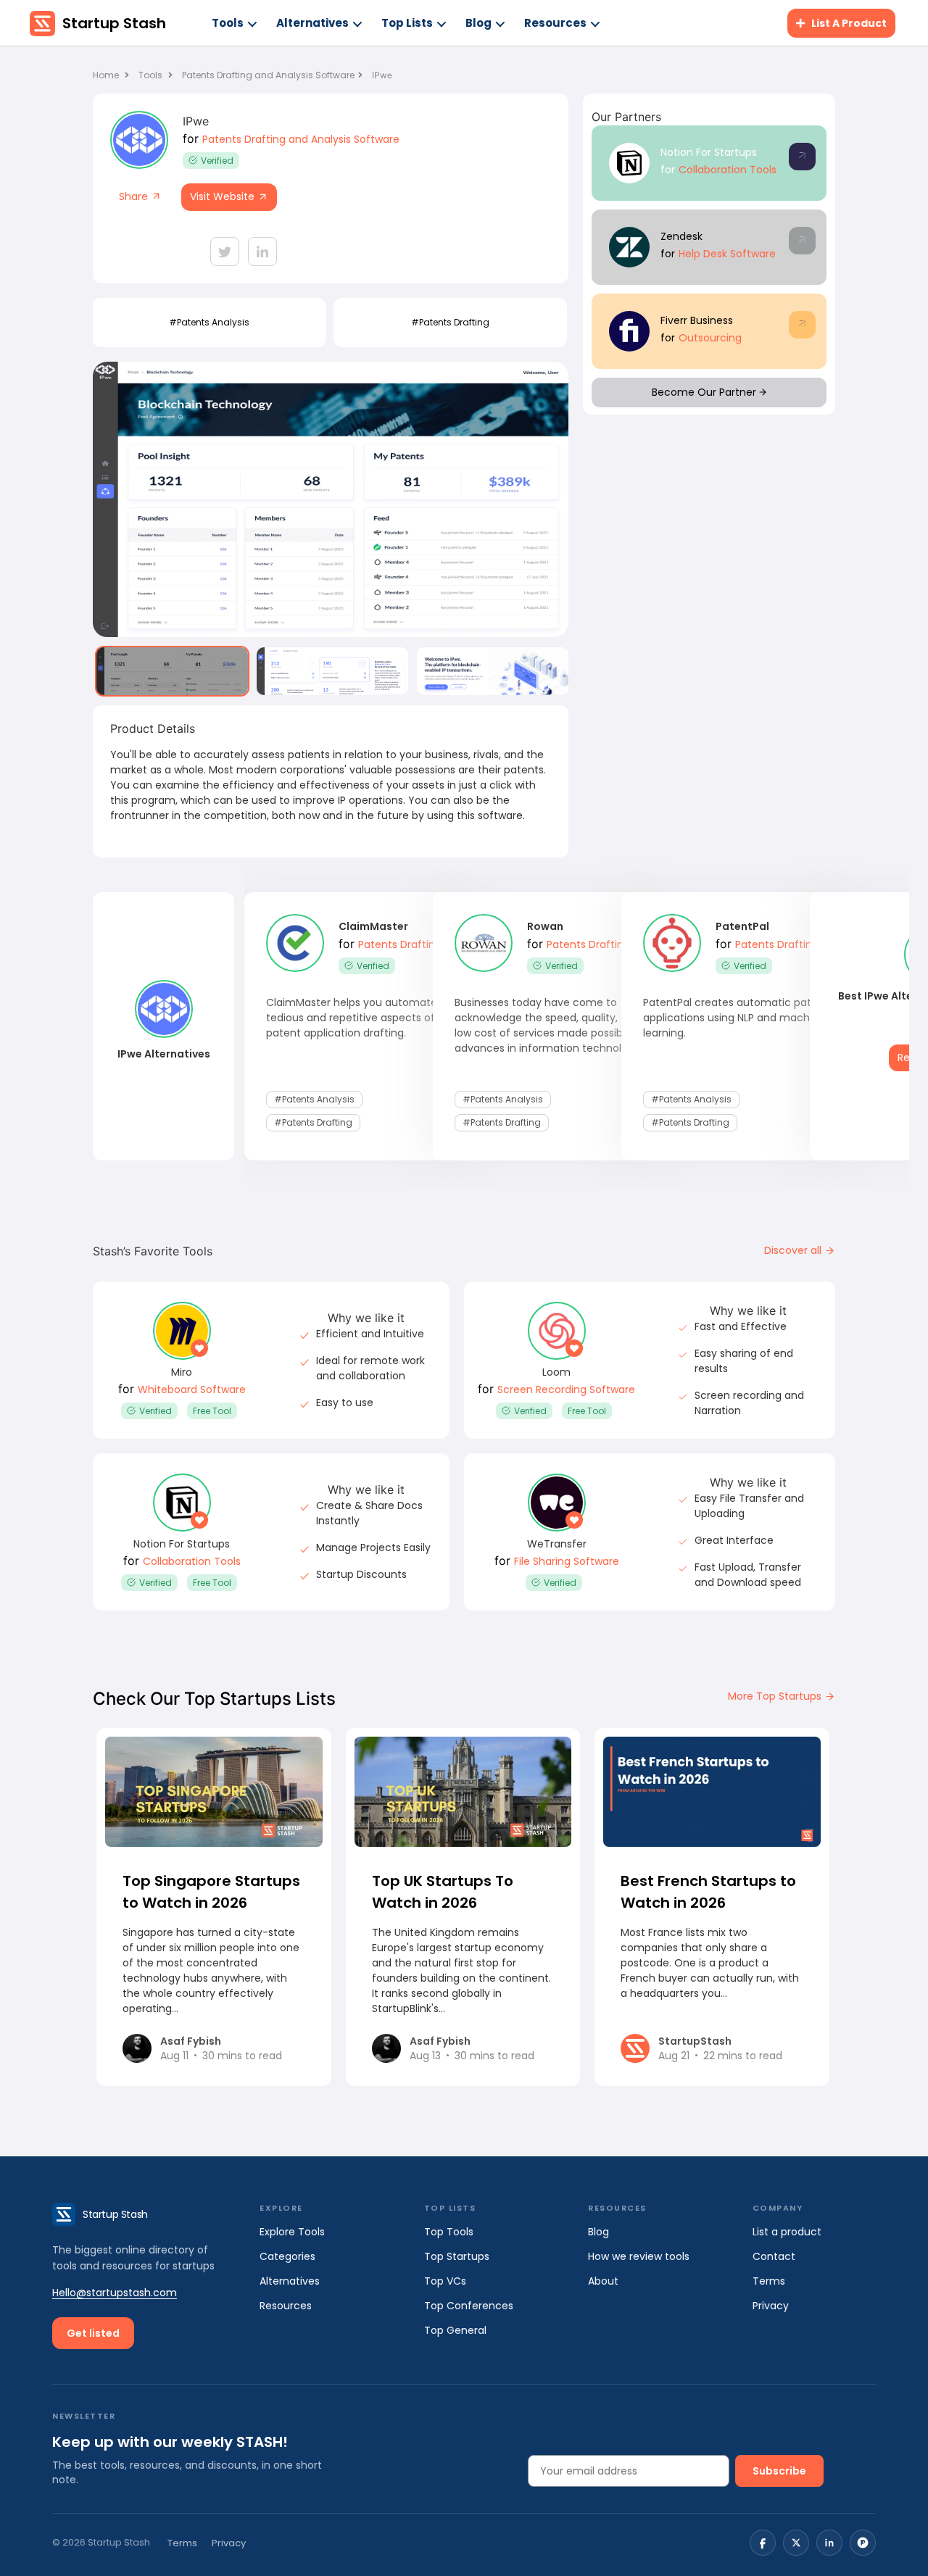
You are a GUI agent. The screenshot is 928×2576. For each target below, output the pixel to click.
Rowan (545, 926)
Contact (774, 2256)
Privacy (771, 2306)
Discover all (794, 1250)
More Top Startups (776, 1696)
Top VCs (445, 2281)
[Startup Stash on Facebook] (763, 2543)
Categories (287, 2256)
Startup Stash (114, 23)
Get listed (93, 2333)
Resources (555, 23)
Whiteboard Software (192, 1389)
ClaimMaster (373, 926)
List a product (787, 2232)
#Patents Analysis (209, 322)
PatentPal (742, 926)
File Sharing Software (567, 1561)
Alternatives (312, 23)
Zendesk (681, 236)
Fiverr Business (697, 320)
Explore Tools (292, 2232)
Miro (182, 1372)
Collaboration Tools (728, 170)
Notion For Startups (709, 152)
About (603, 2281)
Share (135, 196)
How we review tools (639, 2256)
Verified (217, 161)
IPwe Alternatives (164, 1054)
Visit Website (224, 196)
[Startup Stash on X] (796, 2543)
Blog (478, 23)
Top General (455, 2330)
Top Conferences (469, 2306)
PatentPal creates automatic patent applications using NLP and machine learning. (736, 1018)
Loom (556, 1372)
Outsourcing (710, 338)
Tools (228, 23)
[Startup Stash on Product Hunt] (863, 2543)
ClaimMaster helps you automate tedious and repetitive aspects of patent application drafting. (352, 1018)
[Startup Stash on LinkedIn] (829, 2543)
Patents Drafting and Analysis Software (268, 75)
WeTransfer (557, 1544)
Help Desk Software (727, 254)
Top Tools (449, 2232)
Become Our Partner (705, 392)
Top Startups (457, 2256)
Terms (769, 2281)
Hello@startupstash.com (115, 2293)
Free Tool (212, 1411)
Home (107, 75)
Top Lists (407, 23)
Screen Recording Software (566, 1389)
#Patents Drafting (450, 322)
